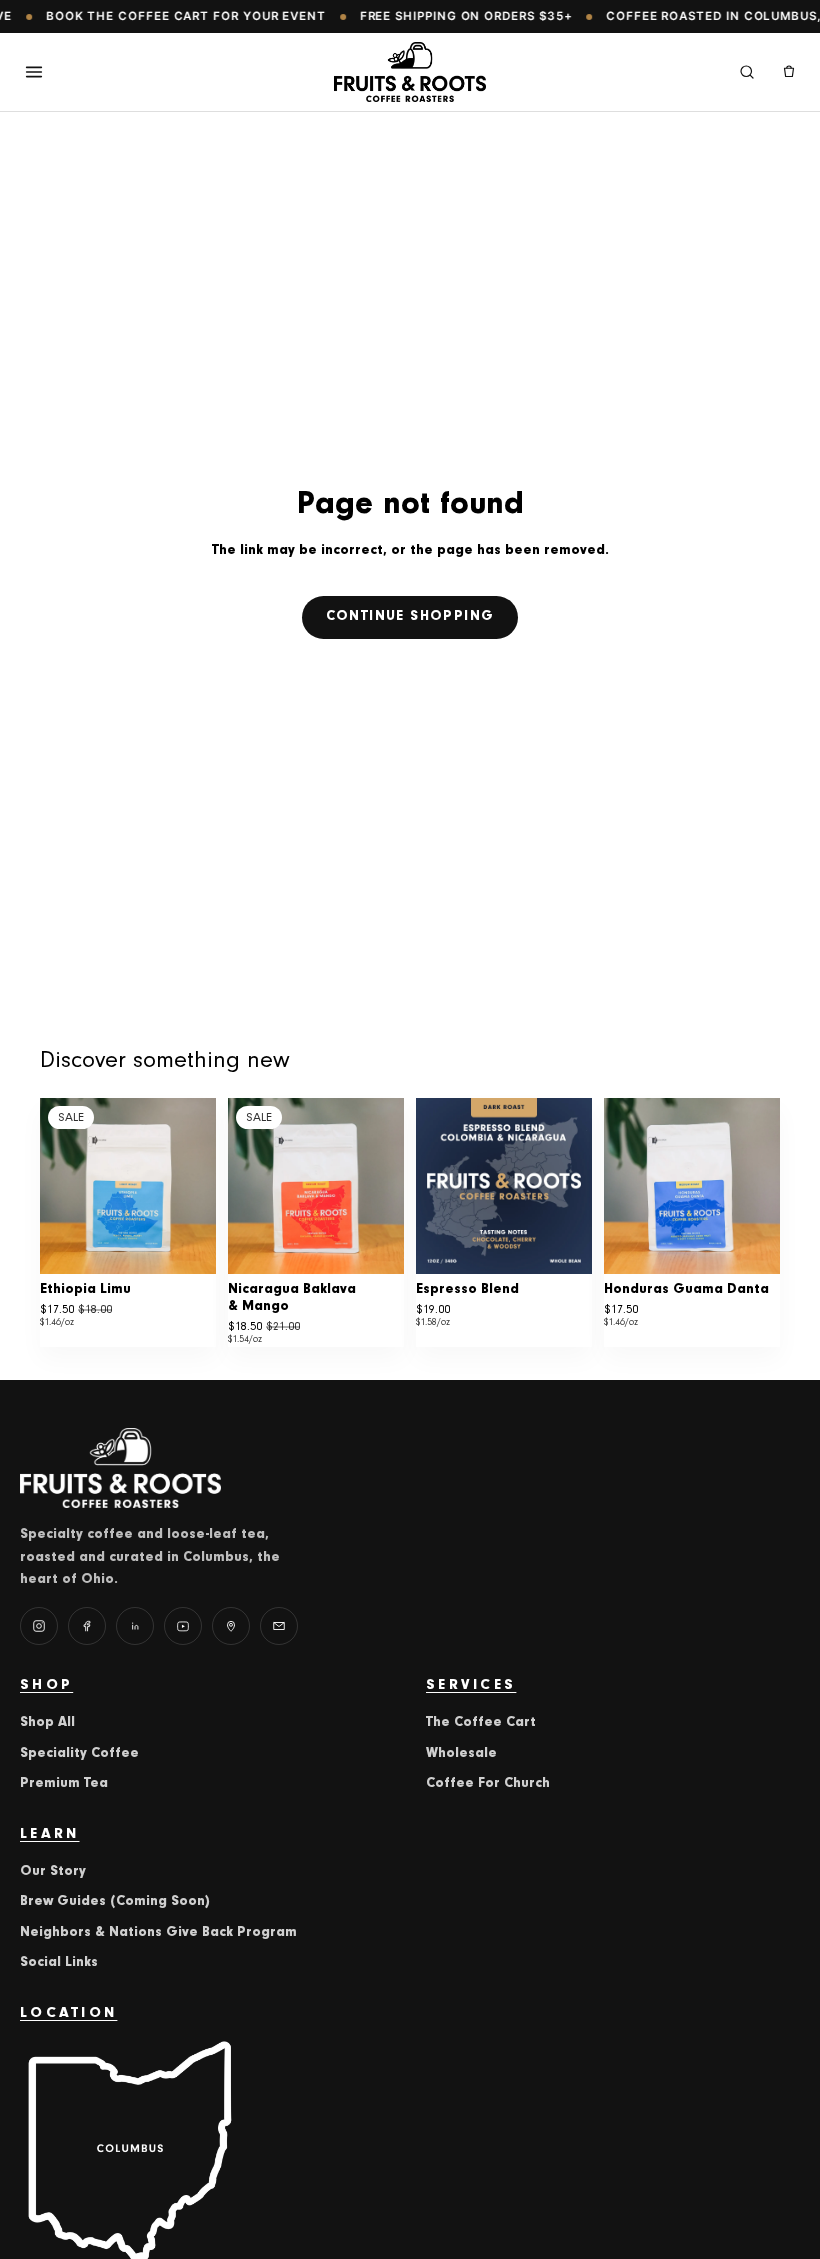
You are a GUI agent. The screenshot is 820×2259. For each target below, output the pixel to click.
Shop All (47, 1723)
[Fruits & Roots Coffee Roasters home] (410, 72)
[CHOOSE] (185, 1243)
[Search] (747, 72)
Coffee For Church (488, 1784)
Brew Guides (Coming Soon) (115, 1902)
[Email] (279, 1626)
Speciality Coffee (79, 1754)
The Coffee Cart (481, 1723)
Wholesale (461, 1754)
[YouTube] (183, 1626)
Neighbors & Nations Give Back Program (158, 1933)
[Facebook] (87, 1626)
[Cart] (789, 72)
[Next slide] (194, 1186)
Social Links (59, 1963)
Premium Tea (64, 1784)
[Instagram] (39, 1626)
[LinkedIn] (135, 1626)
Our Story (53, 1872)
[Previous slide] (62, 1186)
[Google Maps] (231, 1626)
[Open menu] (34, 72)
